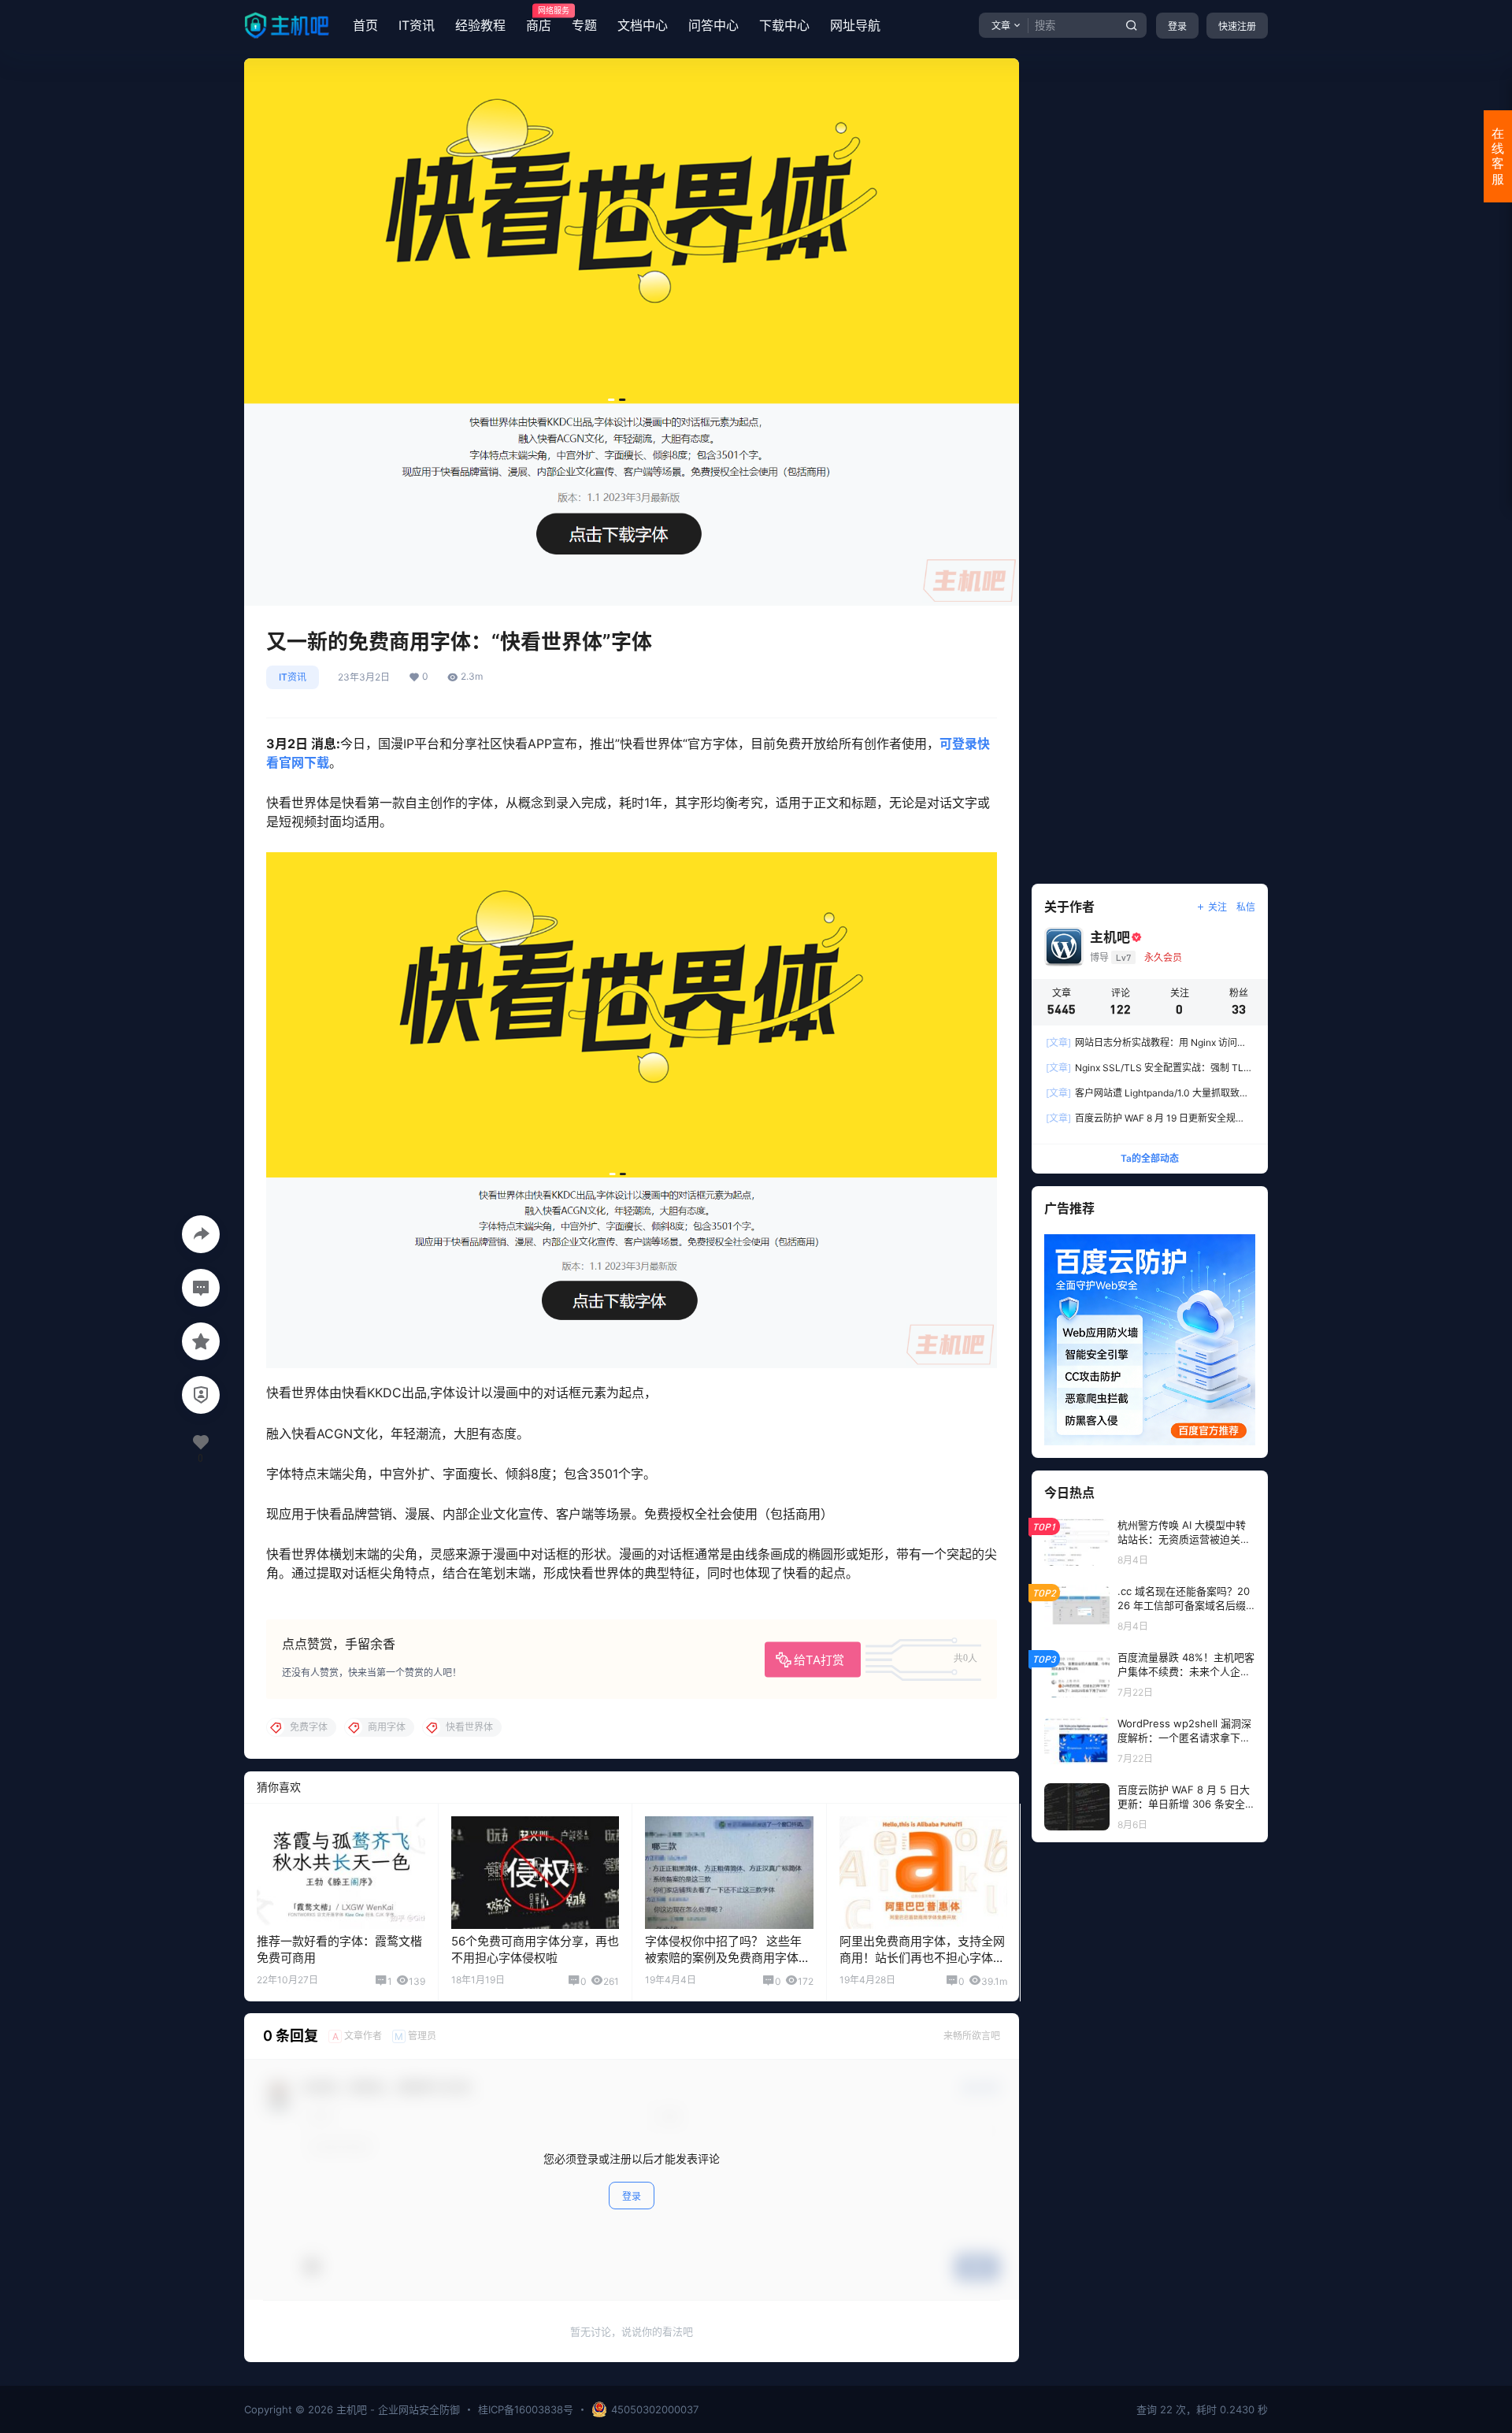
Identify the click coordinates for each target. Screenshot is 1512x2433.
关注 (1217, 907)
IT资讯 (417, 25)
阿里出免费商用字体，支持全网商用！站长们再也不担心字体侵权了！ (922, 1958)
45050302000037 (655, 2409)
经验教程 (480, 25)
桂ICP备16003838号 (526, 2409)
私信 (1246, 907)
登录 (1177, 26)
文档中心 (643, 25)
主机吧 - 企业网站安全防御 (397, 2409)
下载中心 (784, 25)
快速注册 (1237, 26)
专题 (584, 25)
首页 (365, 25)
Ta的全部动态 (1150, 1158)
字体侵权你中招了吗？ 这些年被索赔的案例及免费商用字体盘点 (728, 1958)
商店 (539, 20)
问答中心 (713, 25)
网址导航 (855, 25)
